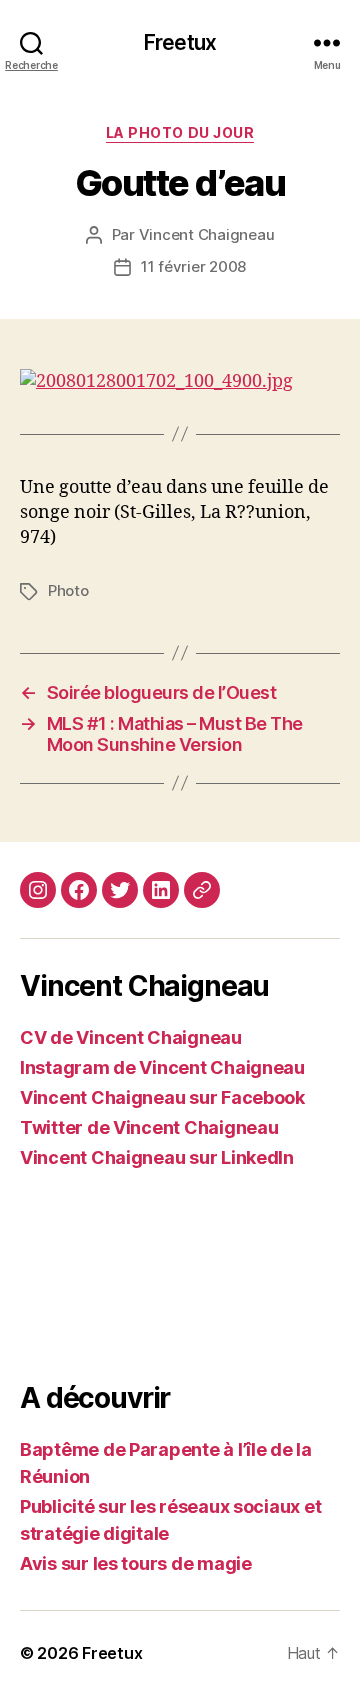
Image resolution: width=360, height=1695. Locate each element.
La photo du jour (180, 132)
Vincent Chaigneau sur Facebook (162, 1097)
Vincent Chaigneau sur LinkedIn (157, 1157)
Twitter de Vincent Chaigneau (149, 1127)
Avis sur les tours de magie (136, 1563)
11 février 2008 (193, 266)
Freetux (180, 42)
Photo (68, 590)
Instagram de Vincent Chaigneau (162, 1067)
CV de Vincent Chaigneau (131, 1037)
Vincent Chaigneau (207, 234)
